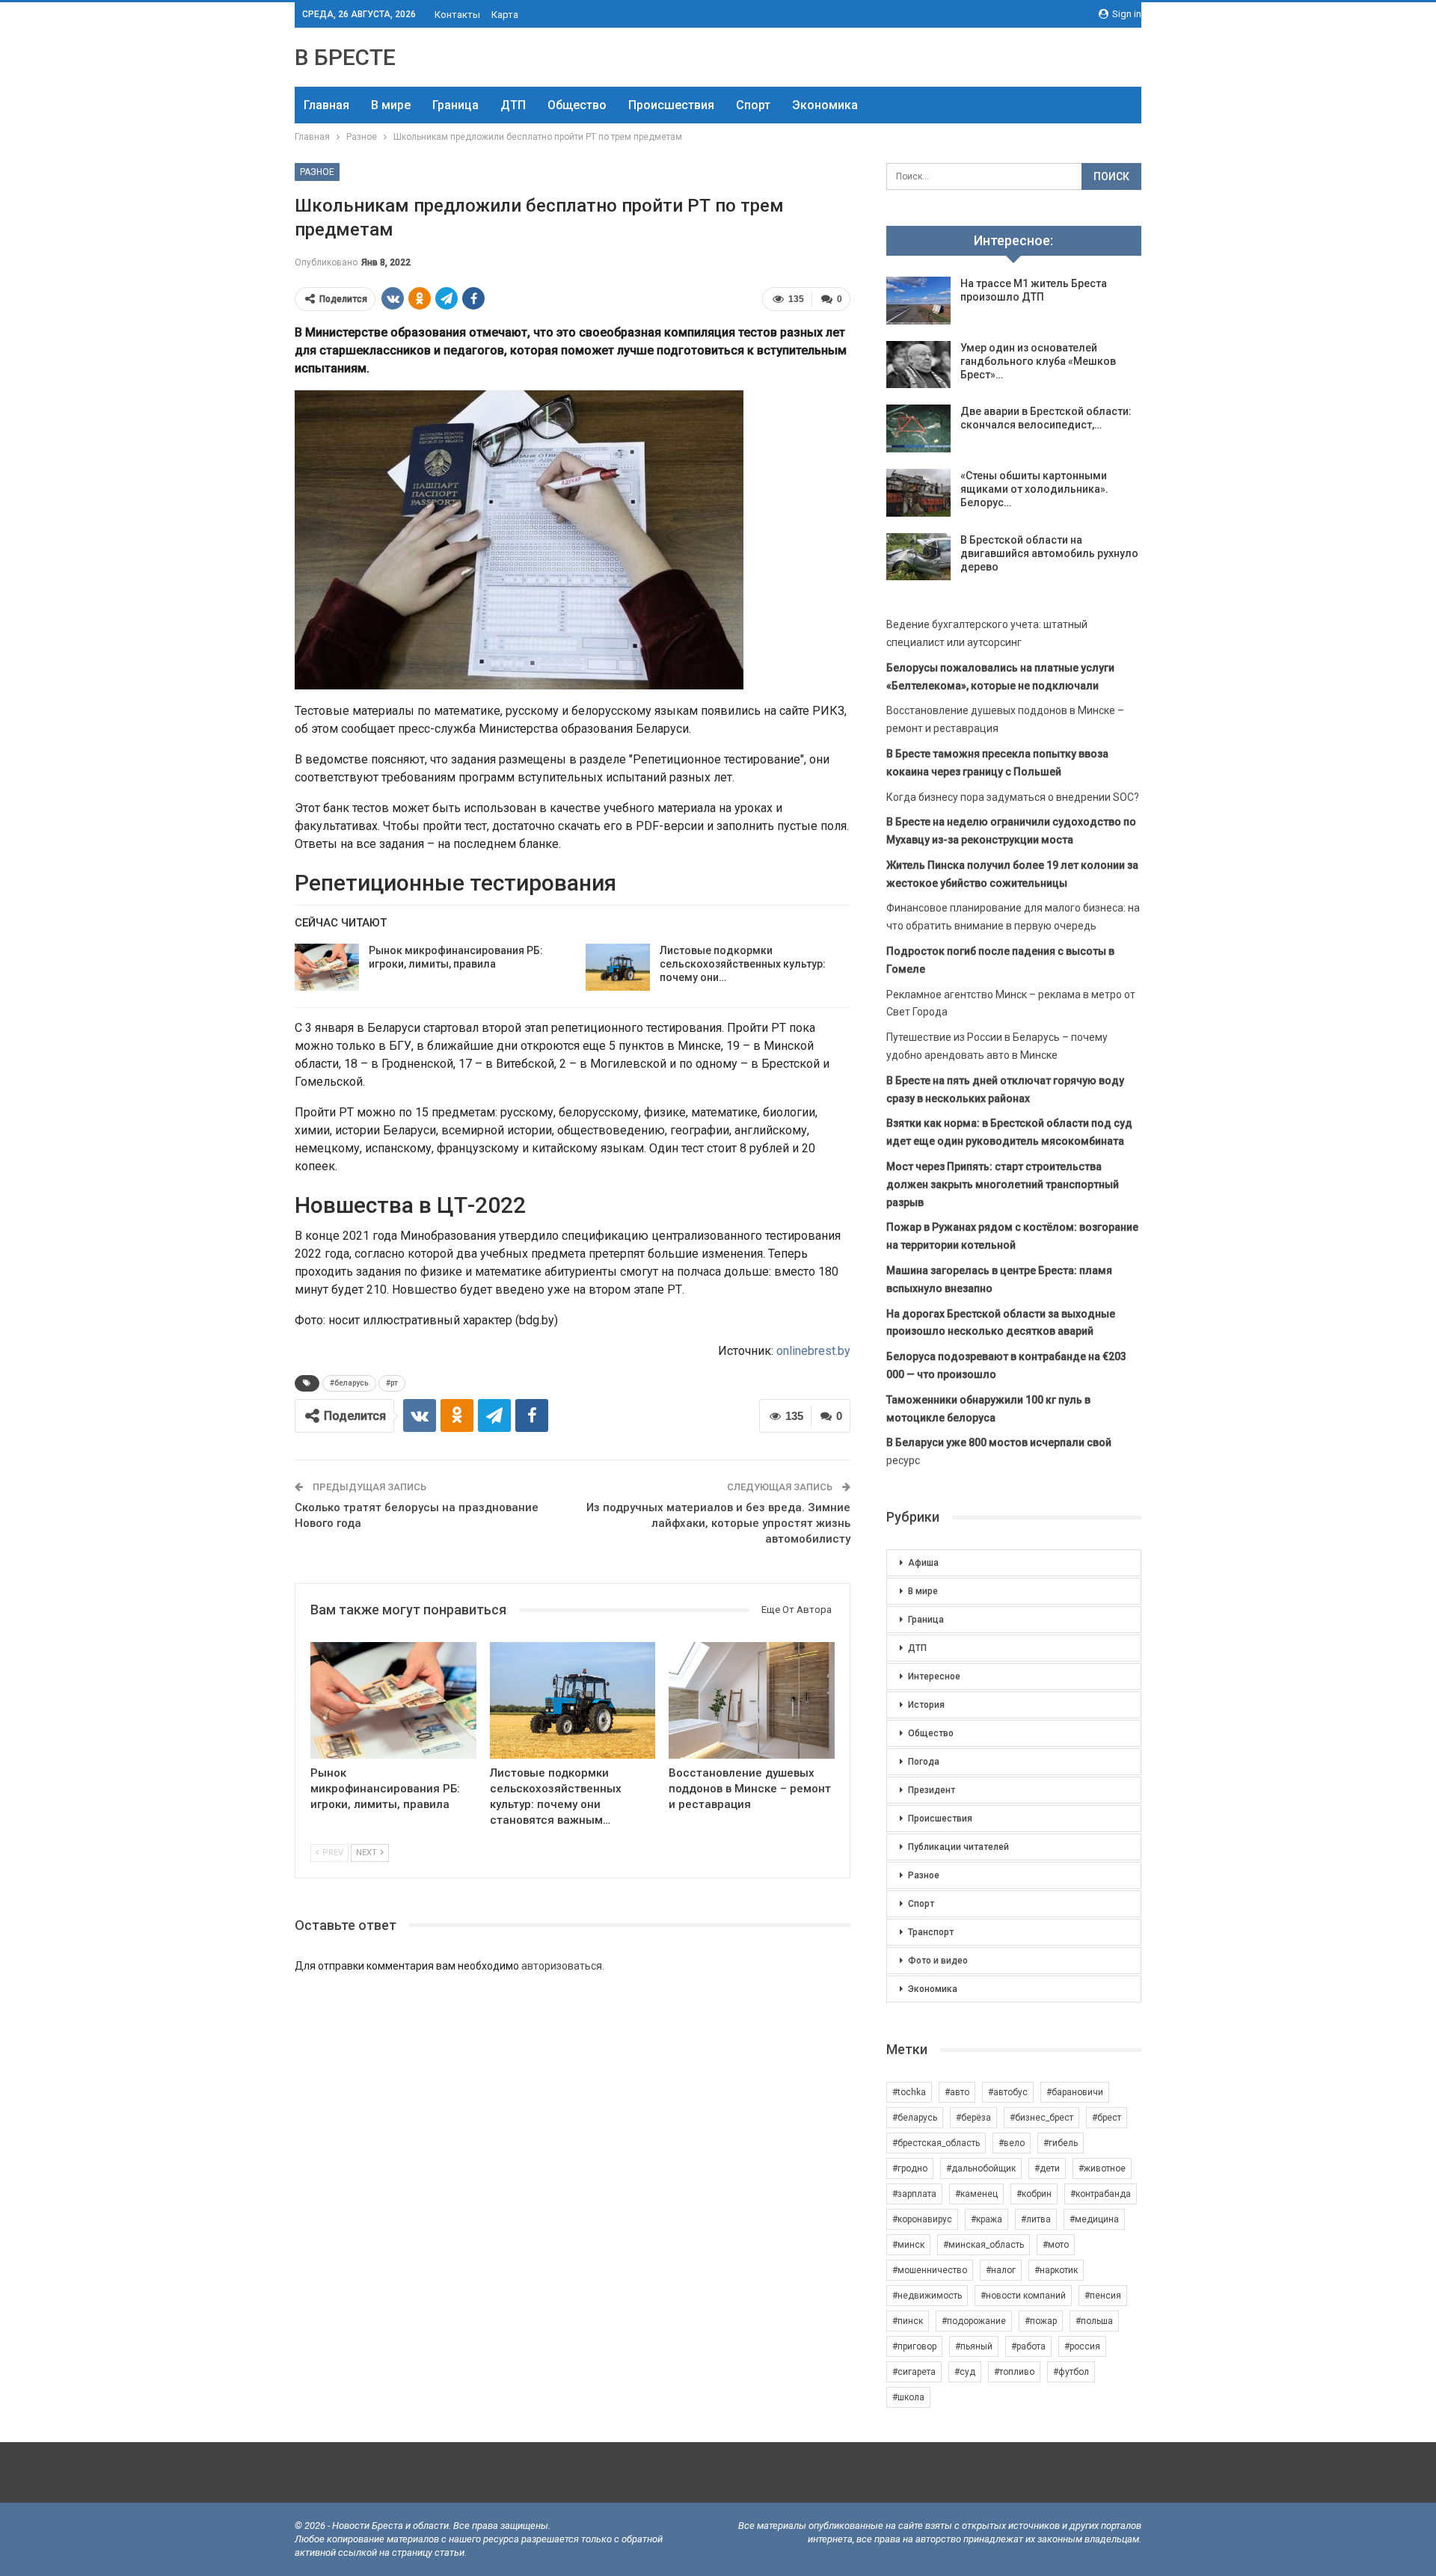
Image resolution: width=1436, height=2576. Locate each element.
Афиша (923, 1563)
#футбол (1071, 2372)
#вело (1012, 2143)
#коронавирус (922, 2219)
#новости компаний (1023, 2296)
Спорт (753, 105)
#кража (987, 2219)
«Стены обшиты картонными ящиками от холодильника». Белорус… (1034, 489)
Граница (455, 105)
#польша (1094, 2321)
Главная (326, 105)
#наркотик (1056, 2270)
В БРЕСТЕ (345, 57)
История (926, 1705)
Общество (577, 105)
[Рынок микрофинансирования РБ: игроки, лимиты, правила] (327, 968)
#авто (957, 2092)
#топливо (1014, 2372)
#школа (908, 2397)
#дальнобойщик (981, 2168)
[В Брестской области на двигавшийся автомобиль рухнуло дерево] (918, 557)
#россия (1082, 2346)
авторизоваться (562, 1966)
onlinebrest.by (813, 1351)
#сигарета (914, 2372)
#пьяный (974, 2346)
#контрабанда (1101, 2194)
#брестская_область (936, 2143)
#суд (965, 2372)
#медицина (1094, 2219)
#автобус (1008, 2092)
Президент (932, 1790)
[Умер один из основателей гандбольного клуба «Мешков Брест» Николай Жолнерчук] (918, 365)
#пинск (908, 2321)
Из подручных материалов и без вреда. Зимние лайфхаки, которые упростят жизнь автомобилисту (718, 1523)
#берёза (973, 2118)
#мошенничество (930, 2270)
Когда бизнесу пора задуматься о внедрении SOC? (1013, 797)
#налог (1001, 2270)
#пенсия (1103, 2296)
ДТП (513, 105)
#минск (908, 2245)
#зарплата (914, 2194)
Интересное (934, 1676)
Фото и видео (938, 1961)
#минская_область (984, 2245)
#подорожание (974, 2321)
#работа (1028, 2346)
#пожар (1041, 2321)
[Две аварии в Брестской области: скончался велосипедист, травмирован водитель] (918, 428)
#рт (392, 1383)
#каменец (976, 2194)
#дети (1047, 2168)
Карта (505, 15)
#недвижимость (927, 2296)
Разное (317, 172)
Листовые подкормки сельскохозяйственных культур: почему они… (743, 964)
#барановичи (1075, 2092)
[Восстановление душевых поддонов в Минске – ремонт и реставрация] (752, 1700)
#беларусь (349, 1383)
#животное (1102, 2168)
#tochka (909, 2092)
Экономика (825, 105)
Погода (924, 1762)
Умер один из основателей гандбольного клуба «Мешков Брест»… (1038, 361)
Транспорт (931, 1932)
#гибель (1061, 2143)
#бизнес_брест (1041, 2118)
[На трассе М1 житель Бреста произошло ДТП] (918, 301)
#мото (1056, 2245)
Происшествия (671, 105)
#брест (1107, 2118)
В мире (391, 105)
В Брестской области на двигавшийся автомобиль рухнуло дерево (1049, 553)
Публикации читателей (958, 1847)
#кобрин (1034, 2194)
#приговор (914, 2346)
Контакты (457, 15)
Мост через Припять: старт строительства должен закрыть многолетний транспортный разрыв (1003, 1184)
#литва (1036, 2219)
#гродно (910, 2168)
